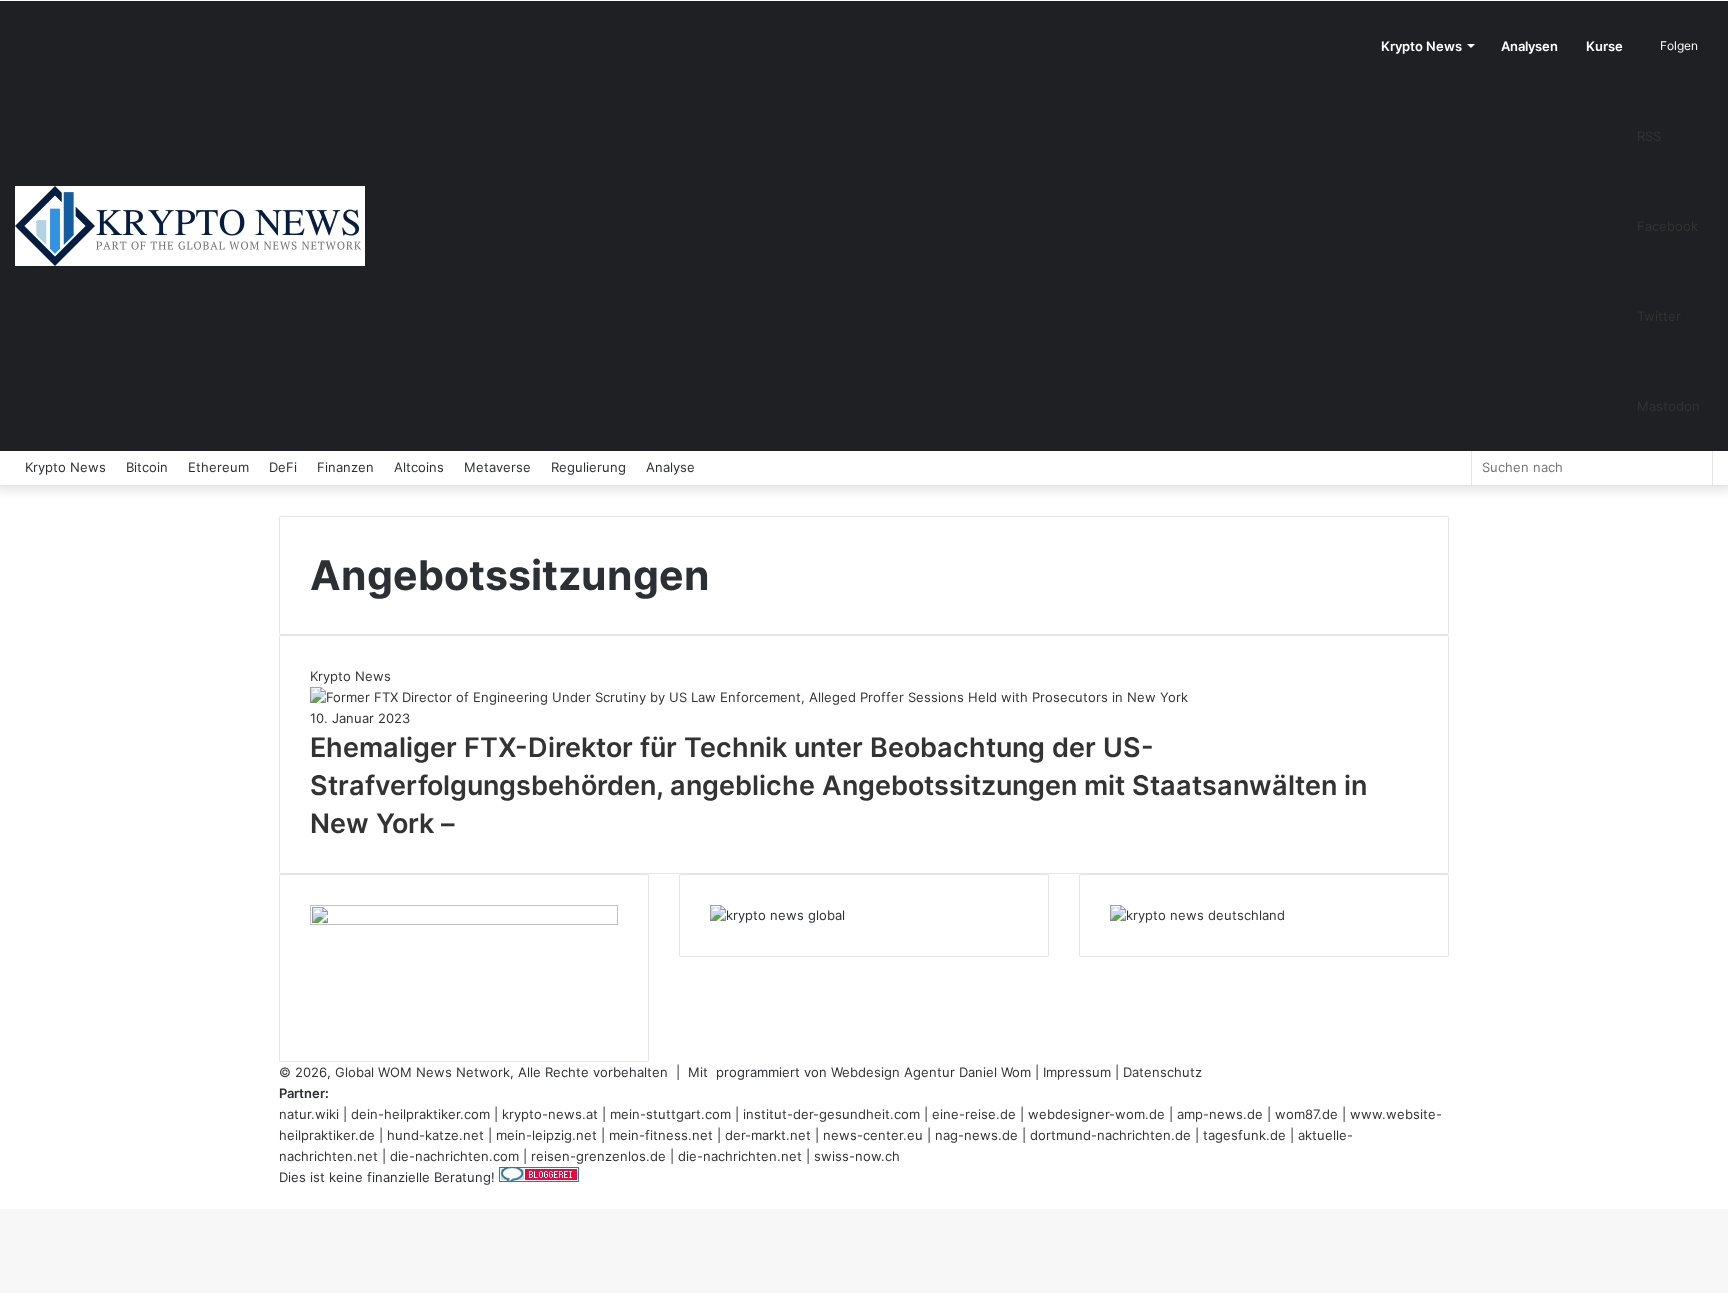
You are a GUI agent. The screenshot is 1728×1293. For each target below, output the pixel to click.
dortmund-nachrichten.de (1110, 1135)
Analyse (670, 467)
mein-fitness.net (661, 1135)
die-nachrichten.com (454, 1156)
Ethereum (218, 467)
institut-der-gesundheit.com (831, 1114)
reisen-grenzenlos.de (598, 1156)
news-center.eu (873, 1135)
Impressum (1077, 1072)
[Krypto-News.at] (190, 226)
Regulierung (588, 467)
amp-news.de (1220, 1114)
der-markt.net (768, 1135)
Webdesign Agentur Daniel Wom (931, 1072)
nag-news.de (976, 1135)
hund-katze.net (435, 1135)
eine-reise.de (974, 1114)
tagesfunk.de (1244, 1135)
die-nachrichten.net (740, 1156)
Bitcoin (147, 467)
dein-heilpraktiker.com (420, 1114)
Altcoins (419, 467)
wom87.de (1306, 1114)
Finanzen (345, 467)
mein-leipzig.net (546, 1135)
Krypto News (1421, 46)
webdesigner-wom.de (1096, 1114)
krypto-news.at (550, 1114)
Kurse (1604, 46)
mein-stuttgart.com (670, 1114)
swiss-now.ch (857, 1156)
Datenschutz (1162, 1072)
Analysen (1529, 46)
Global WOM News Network (422, 1072)
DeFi (283, 467)
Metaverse (497, 467)
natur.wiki (309, 1114)
